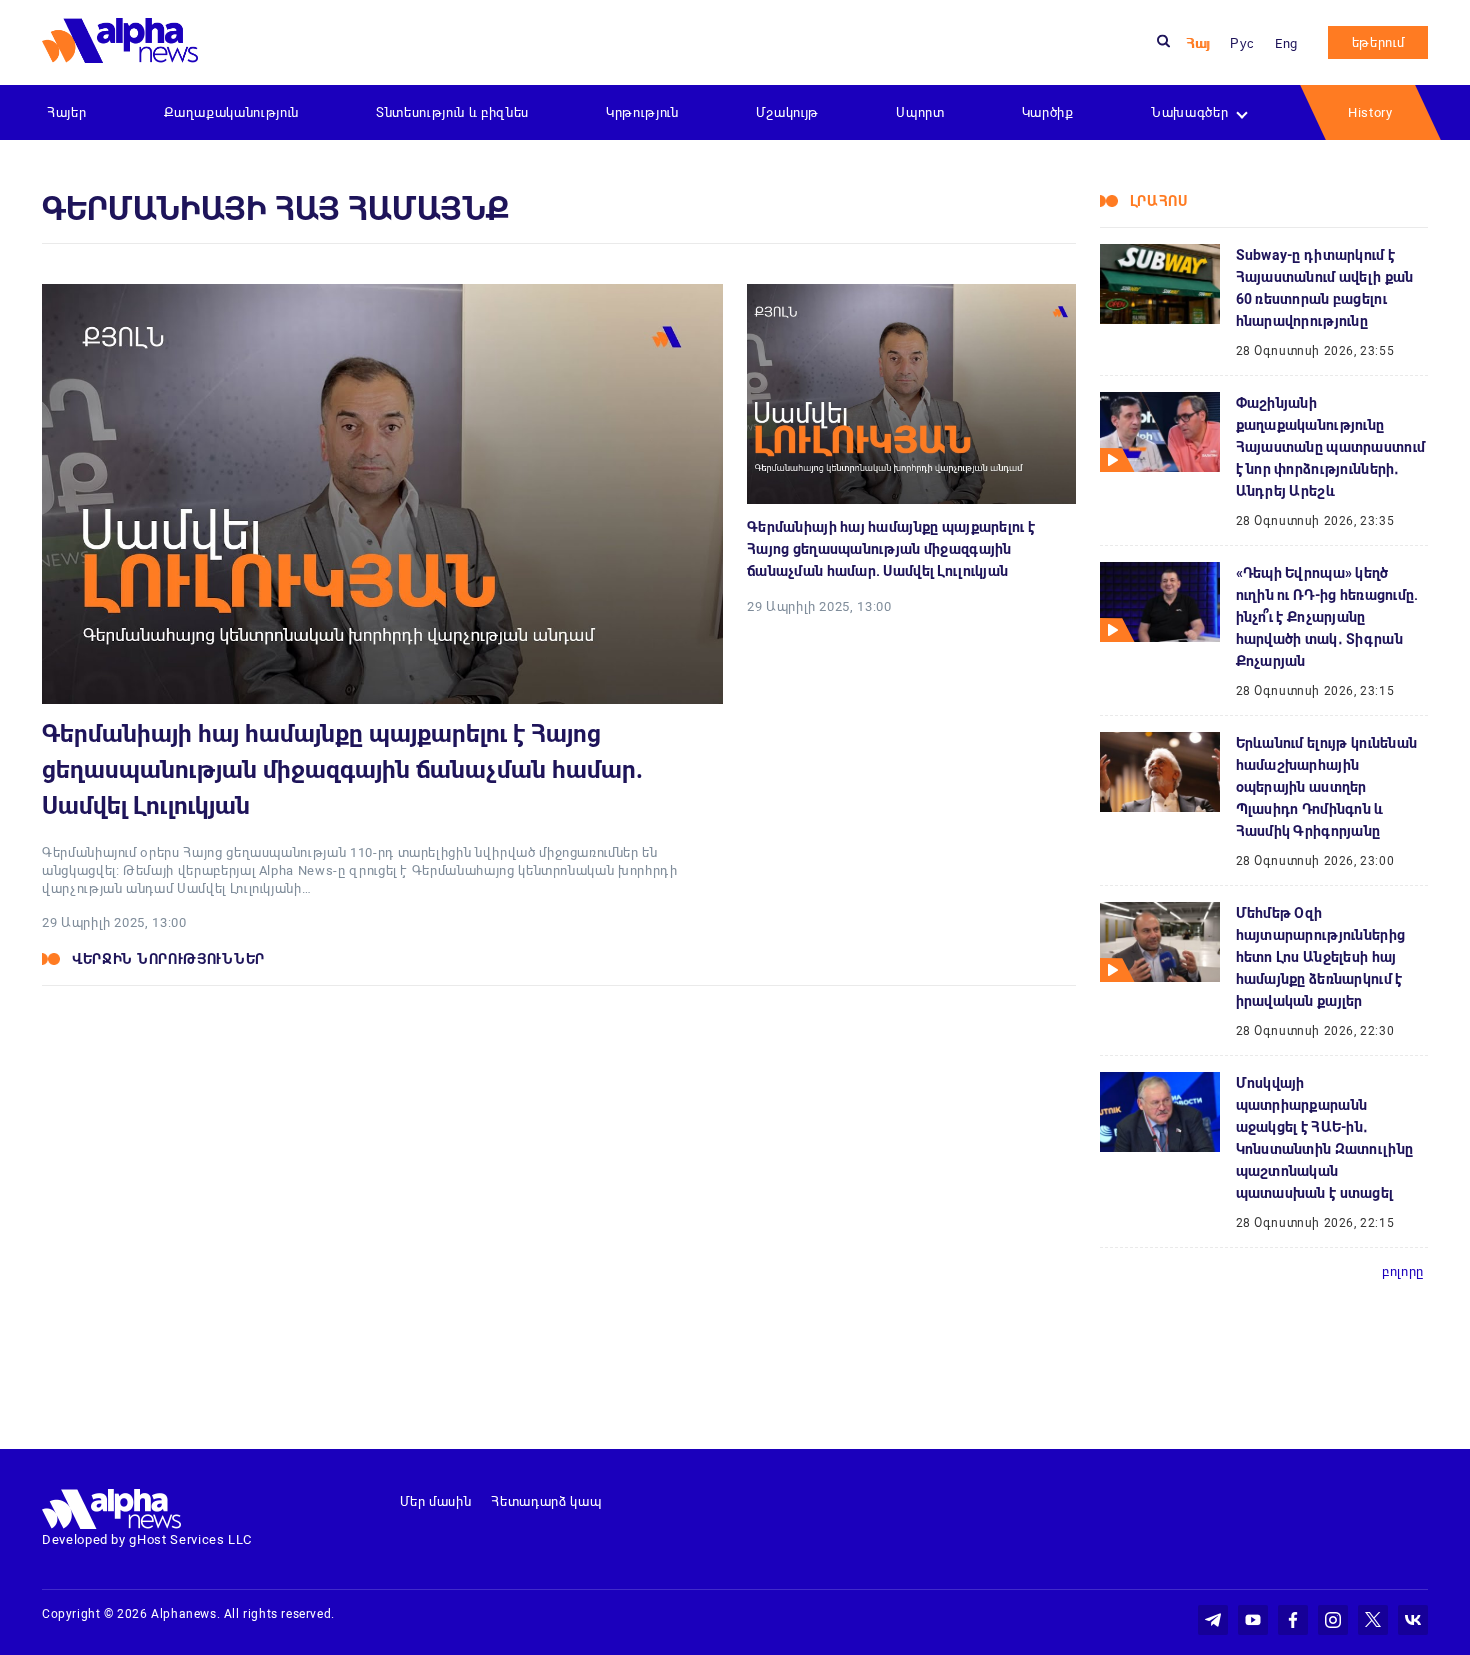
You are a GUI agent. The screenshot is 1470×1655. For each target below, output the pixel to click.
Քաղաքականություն (231, 112)
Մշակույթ (787, 112)
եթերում (1378, 42)
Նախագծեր (1189, 112)
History (1370, 112)
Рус (1242, 43)
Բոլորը (1403, 1271)
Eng (1286, 43)
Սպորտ (920, 112)
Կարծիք (1048, 112)
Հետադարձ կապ (546, 1501)
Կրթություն (642, 112)
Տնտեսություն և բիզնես (452, 112)
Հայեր (66, 112)
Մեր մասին (436, 1501)
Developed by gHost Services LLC (147, 1539)
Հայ (1198, 43)
